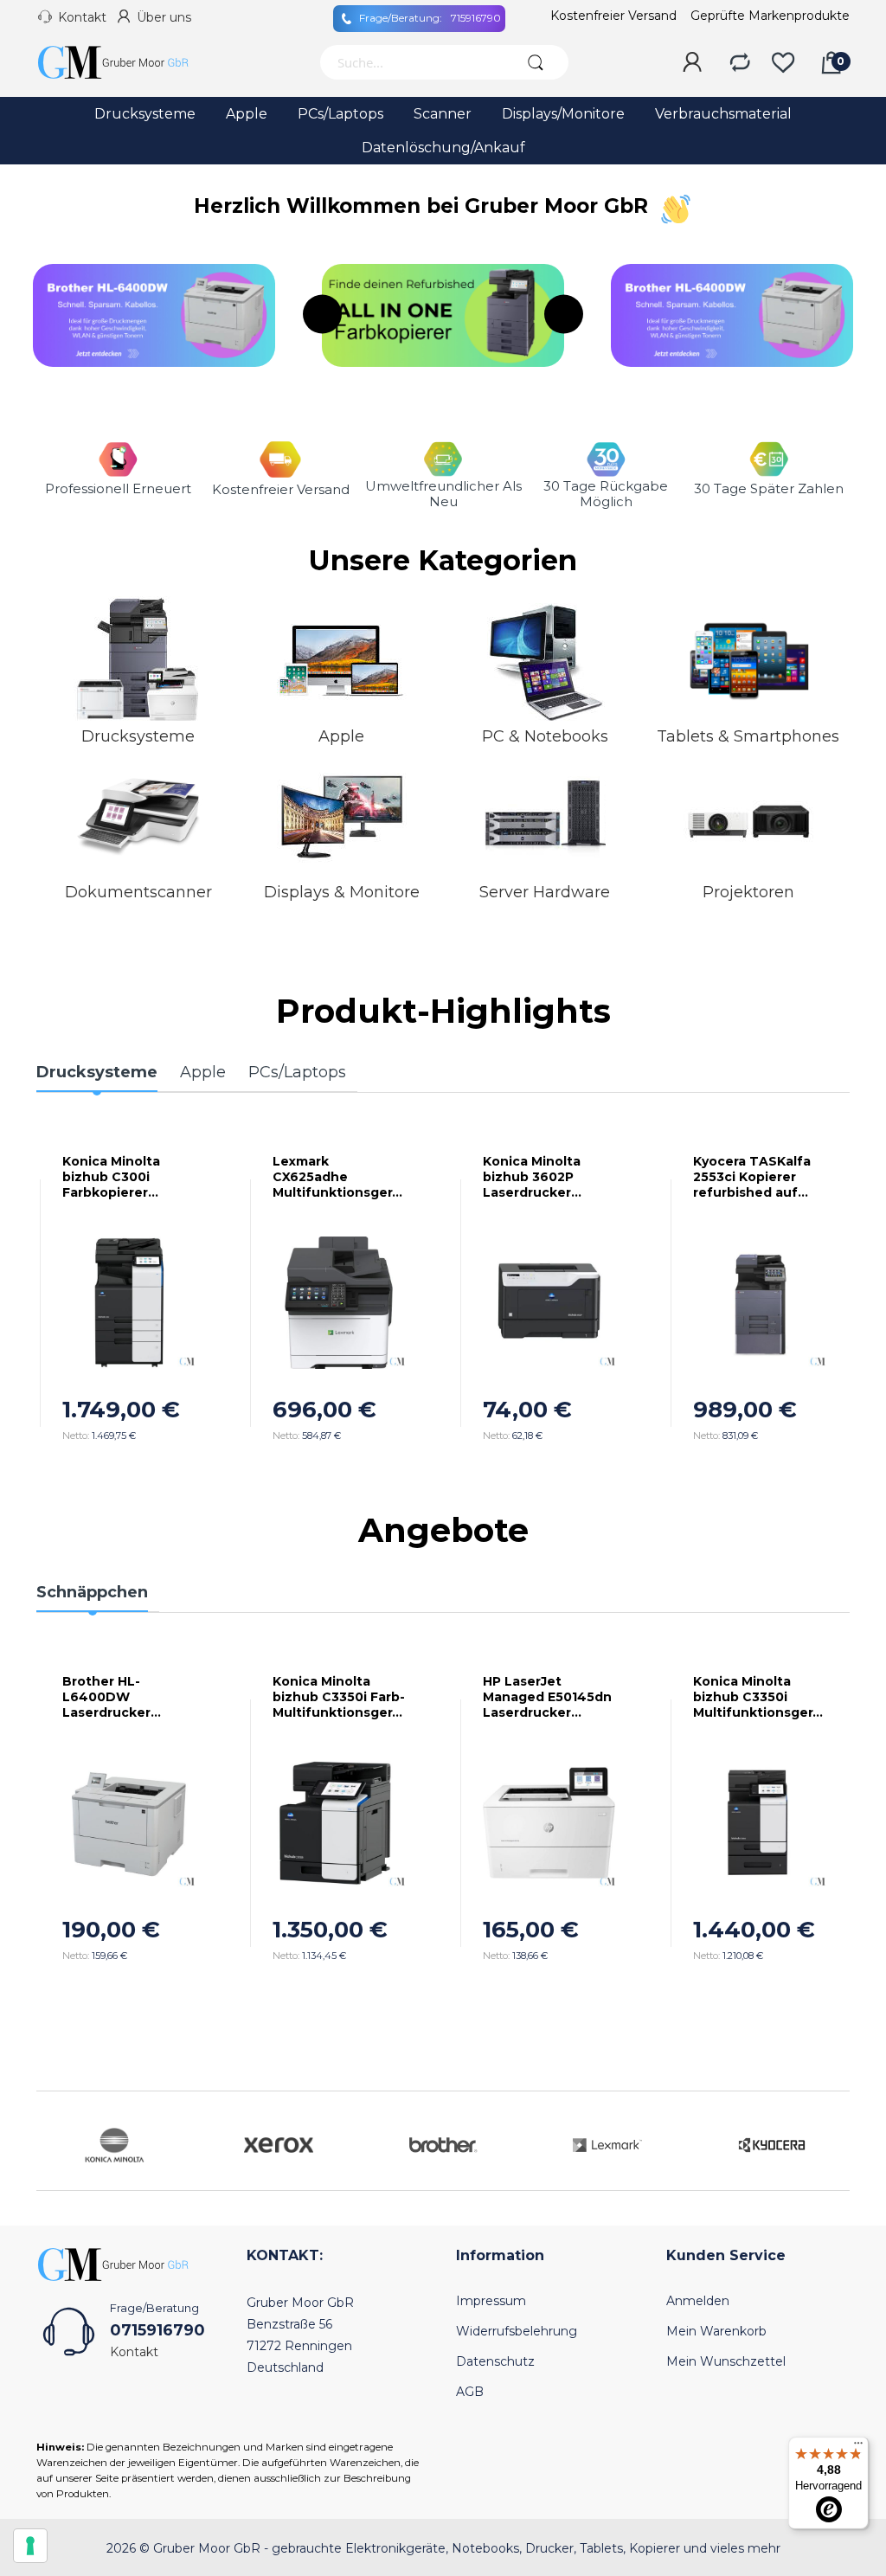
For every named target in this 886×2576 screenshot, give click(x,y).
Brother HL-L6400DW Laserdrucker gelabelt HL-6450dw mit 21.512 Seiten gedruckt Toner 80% (122, 1697)
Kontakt (82, 17)
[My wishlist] (783, 63)
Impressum (491, 2301)
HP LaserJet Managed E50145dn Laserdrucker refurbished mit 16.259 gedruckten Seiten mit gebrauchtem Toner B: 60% (547, 1697)
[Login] (692, 63)
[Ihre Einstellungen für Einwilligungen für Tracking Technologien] (30, 2546)
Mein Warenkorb (716, 2331)
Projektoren (748, 892)
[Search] (536, 62)
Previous (322, 315)
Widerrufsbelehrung (517, 2331)
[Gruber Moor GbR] (127, 62)
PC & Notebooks (545, 736)
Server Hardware (545, 892)
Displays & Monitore (342, 892)
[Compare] (740, 63)
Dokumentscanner (138, 892)
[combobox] (411, 62)
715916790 (430, 18)
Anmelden (698, 2301)
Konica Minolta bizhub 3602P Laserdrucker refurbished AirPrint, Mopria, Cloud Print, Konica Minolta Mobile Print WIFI (549, 1177)
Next (564, 315)
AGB (470, 2392)
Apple (341, 736)
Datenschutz (495, 2361)
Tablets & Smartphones (748, 736)
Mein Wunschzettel (726, 2361)
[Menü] (858, 2447)
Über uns (164, 17)
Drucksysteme (138, 736)
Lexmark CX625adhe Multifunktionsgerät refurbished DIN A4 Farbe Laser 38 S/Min (336, 1177)
